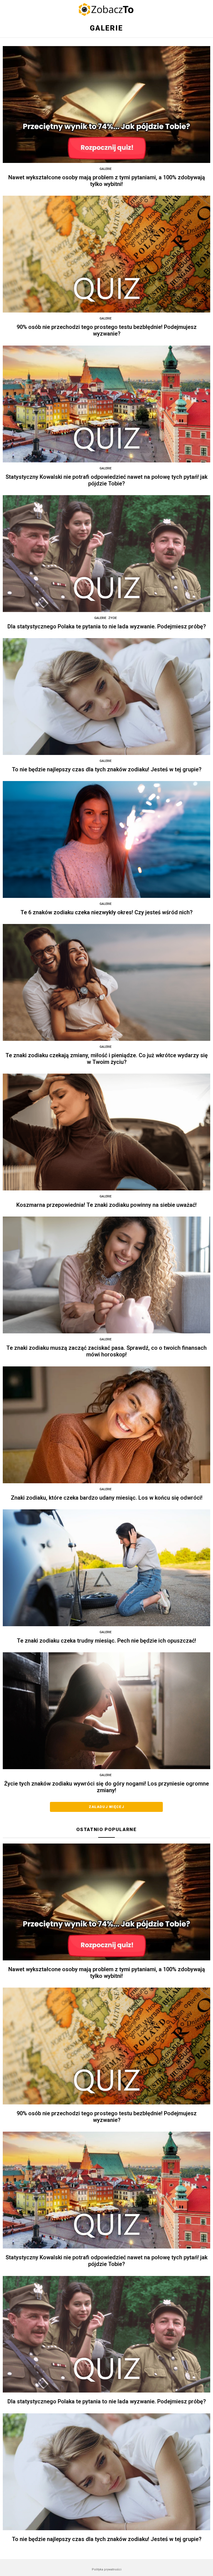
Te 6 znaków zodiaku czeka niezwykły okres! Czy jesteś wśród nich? (106, 912)
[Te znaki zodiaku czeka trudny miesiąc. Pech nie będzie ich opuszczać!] (106, 1568)
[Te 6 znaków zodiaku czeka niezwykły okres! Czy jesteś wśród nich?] (106, 839)
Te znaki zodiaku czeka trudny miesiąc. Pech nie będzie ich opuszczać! (106, 1641)
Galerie (106, 169)
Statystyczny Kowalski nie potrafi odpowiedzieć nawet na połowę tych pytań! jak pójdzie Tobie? (106, 480)
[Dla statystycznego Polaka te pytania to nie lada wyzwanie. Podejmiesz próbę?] (106, 554)
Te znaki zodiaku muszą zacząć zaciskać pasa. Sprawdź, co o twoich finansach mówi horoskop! (106, 1351)
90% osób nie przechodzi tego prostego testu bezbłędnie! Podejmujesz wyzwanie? (107, 330)
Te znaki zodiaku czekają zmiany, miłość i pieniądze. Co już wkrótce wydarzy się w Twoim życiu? (107, 1059)
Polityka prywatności (107, 2569)
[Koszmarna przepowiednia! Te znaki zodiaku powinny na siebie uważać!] (106, 1132)
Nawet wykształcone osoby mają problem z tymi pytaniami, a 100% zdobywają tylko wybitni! (107, 181)
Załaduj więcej (106, 1807)
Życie (113, 618)
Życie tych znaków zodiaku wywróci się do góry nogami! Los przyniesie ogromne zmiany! (106, 1787)
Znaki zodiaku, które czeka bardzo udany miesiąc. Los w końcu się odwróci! (107, 1498)
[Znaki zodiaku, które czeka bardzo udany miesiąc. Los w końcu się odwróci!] (106, 1425)
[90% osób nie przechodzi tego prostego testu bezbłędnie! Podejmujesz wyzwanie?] (106, 254)
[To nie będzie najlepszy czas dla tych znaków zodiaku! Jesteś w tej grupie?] (106, 697)
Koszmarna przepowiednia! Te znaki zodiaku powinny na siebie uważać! (106, 1205)
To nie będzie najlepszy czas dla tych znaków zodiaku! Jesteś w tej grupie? (107, 769)
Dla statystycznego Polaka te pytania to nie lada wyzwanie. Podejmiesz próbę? (107, 626)
